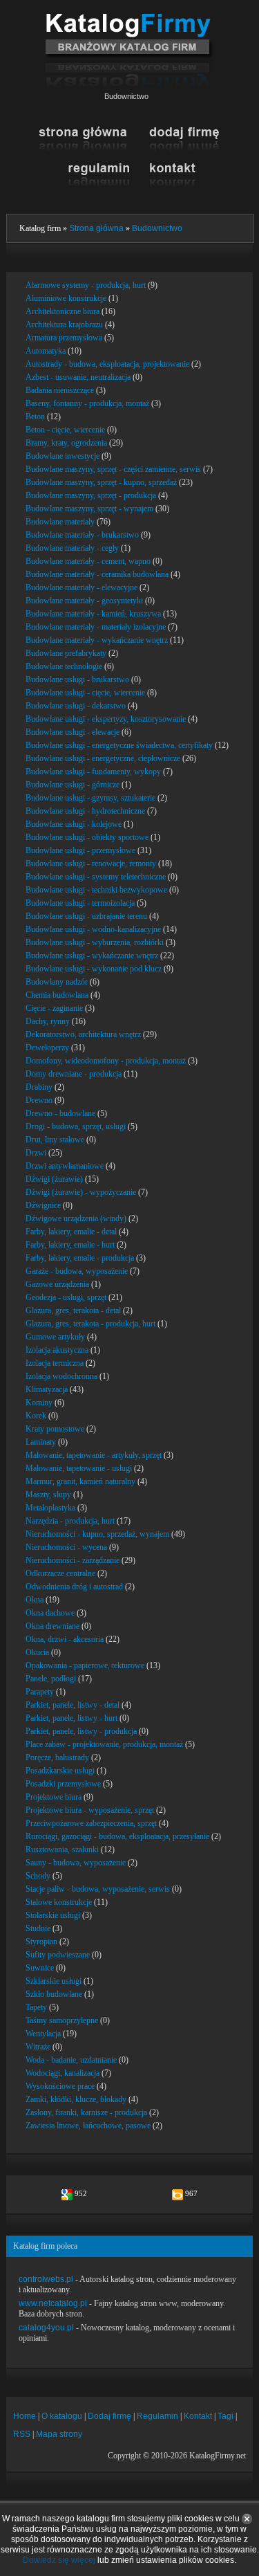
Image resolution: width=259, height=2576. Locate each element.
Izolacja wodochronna (61, 1376)
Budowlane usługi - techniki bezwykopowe (96, 890)
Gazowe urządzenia (57, 1284)
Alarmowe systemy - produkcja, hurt (86, 285)
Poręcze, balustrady (57, 1757)
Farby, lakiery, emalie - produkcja (80, 1258)
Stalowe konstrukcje (59, 1902)
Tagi (226, 2416)
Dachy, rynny (48, 1021)
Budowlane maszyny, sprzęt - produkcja (91, 495)
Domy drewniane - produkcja (74, 1074)
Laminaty (41, 1442)
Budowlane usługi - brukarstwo (77, 679)
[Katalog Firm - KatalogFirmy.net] (129, 19)
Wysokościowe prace (60, 2086)
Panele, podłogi (51, 1679)
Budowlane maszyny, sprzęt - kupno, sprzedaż (101, 482)
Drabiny (39, 1087)
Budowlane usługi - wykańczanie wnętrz (92, 956)
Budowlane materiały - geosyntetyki (84, 601)
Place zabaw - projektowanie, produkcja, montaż (104, 1744)
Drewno (39, 1100)
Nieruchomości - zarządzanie (73, 1560)
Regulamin (157, 2416)
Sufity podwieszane (58, 1955)
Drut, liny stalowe (55, 1140)
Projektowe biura (54, 1797)
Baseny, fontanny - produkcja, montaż (87, 403)
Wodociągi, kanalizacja (63, 2073)
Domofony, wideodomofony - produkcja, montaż (106, 1061)
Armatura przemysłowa (64, 338)
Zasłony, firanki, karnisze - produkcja (86, 2112)
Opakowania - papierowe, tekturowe (85, 1665)
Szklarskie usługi (54, 1981)
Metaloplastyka (50, 1508)
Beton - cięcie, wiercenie (65, 430)
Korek (36, 1416)
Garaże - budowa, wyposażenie (77, 1271)
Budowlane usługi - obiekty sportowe (87, 837)
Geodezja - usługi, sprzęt (66, 1297)
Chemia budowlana (57, 995)
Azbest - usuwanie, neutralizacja (78, 377)
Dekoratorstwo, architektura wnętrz (83, 1034)
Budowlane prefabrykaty (66, 653)
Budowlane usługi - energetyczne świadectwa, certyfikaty (119, 745)
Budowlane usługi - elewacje (73, 732)
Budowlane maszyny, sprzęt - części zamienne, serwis (113, 469)
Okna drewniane (52, 1626)
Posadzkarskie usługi (60, 1771)
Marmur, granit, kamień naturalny (80, 1481)
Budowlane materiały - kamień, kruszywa (93, 614)
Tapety (36, 2007)
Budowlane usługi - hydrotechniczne (85, 811)
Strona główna (96, 228)
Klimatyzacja (47, 1389)
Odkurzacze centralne (60, 1573)
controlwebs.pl (46, 2279)
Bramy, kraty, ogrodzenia (66, 443)
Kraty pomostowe (55, 1429)
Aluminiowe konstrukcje (66, 298)
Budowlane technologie (64, 666)
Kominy (39, 1403)
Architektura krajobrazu (64, 325)
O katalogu (62, 2416)
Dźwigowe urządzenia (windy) (76, 1218)
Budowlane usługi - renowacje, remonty (91, 864)
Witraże (38, 2047)
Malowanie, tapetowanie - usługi (79, 1468)
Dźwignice (43, 1205)
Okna (35, 1600)
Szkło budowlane (54, 1994)
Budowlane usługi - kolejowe (74, 824)
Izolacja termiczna (55, 1363)
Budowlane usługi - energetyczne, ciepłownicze (103, 758)
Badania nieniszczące (60, 390)
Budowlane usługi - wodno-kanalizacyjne (93, 929)
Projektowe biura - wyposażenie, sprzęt (90, 1810)
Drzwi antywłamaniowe (65, 1166)
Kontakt (198, 2416)
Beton (35, 417)
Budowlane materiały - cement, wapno (88, 561)
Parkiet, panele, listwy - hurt (71, 1718)
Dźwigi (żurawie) (54, 1179)
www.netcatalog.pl (53, 2303)
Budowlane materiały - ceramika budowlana (97, 574)
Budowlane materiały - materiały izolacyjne (96, 627)
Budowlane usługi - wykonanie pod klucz (94, 969)
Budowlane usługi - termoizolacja (80, 903)
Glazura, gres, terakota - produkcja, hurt (90, 1324)
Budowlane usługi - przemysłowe (80, 850)
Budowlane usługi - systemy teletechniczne (96, 877)
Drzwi (36, 1153)
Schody (38, 1876)
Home (25, 2416)
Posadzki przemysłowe (63, 1784)
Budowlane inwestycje (63, 456)
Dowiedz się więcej (59, 2560)
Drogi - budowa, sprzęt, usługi (76, 1126)
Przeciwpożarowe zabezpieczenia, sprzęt (91, 1823)
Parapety (40, 1692)
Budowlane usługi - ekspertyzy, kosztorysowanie (106, 719)
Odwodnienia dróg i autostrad (74, 1587)
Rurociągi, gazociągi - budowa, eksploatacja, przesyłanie (117, 1836)
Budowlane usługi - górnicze (73, 785)
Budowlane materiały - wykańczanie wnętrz (97, 640)
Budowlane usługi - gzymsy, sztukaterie (90, 798)
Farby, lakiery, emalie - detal (71, 1232)
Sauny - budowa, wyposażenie (76, 1863)
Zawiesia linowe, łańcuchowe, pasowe (88, 2126)
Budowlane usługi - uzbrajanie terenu (86, 916)
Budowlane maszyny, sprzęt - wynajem (89, 509)
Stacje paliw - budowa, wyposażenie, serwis (98, 1889)
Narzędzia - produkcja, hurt (70, 1521)
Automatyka (46, 351)
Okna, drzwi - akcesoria (65, 1639)
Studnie (38, 1928)
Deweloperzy (47, 1048)
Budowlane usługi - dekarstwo (76, 706)
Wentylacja (43, 2034)
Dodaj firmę (109, 2416)
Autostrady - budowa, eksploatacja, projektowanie (107, 364)
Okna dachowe (50, 1613)
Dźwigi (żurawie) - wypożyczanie (81, 1192)
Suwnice (40, 1968)
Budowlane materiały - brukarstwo (82, 535)
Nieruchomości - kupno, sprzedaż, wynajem (97, 1534)
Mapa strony (59, 2434)
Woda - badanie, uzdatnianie (71, 2060)
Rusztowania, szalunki (62, 1849)
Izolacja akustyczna (57, 1350)
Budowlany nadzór (57, 982)
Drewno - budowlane (60, 1113)
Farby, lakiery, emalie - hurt (70, 1245)
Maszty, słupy (48, 1495)
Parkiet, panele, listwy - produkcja (81, 1731)
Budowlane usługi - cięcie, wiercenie (85, 693)
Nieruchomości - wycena (66, 1547)
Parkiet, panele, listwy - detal (73, 1705)
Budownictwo (157, 228)
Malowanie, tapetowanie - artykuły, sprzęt (94, 1455)
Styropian (41, 1942)
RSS (22, 2434)
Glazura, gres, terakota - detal (73, 1310)
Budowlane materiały (60, 522)
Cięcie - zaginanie (54, 1008)
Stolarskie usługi (53, 1915)
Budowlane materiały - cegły (72, 548)
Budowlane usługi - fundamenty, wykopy (93, 771)
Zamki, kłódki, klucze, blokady (76, 2099)
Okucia (37, 1652)
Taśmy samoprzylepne (62, 2020)
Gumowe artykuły (55, 1337)
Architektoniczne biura (63, 311)
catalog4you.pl (46, 2328)
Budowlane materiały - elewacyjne (81, 587)
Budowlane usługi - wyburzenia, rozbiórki (95, 942)
